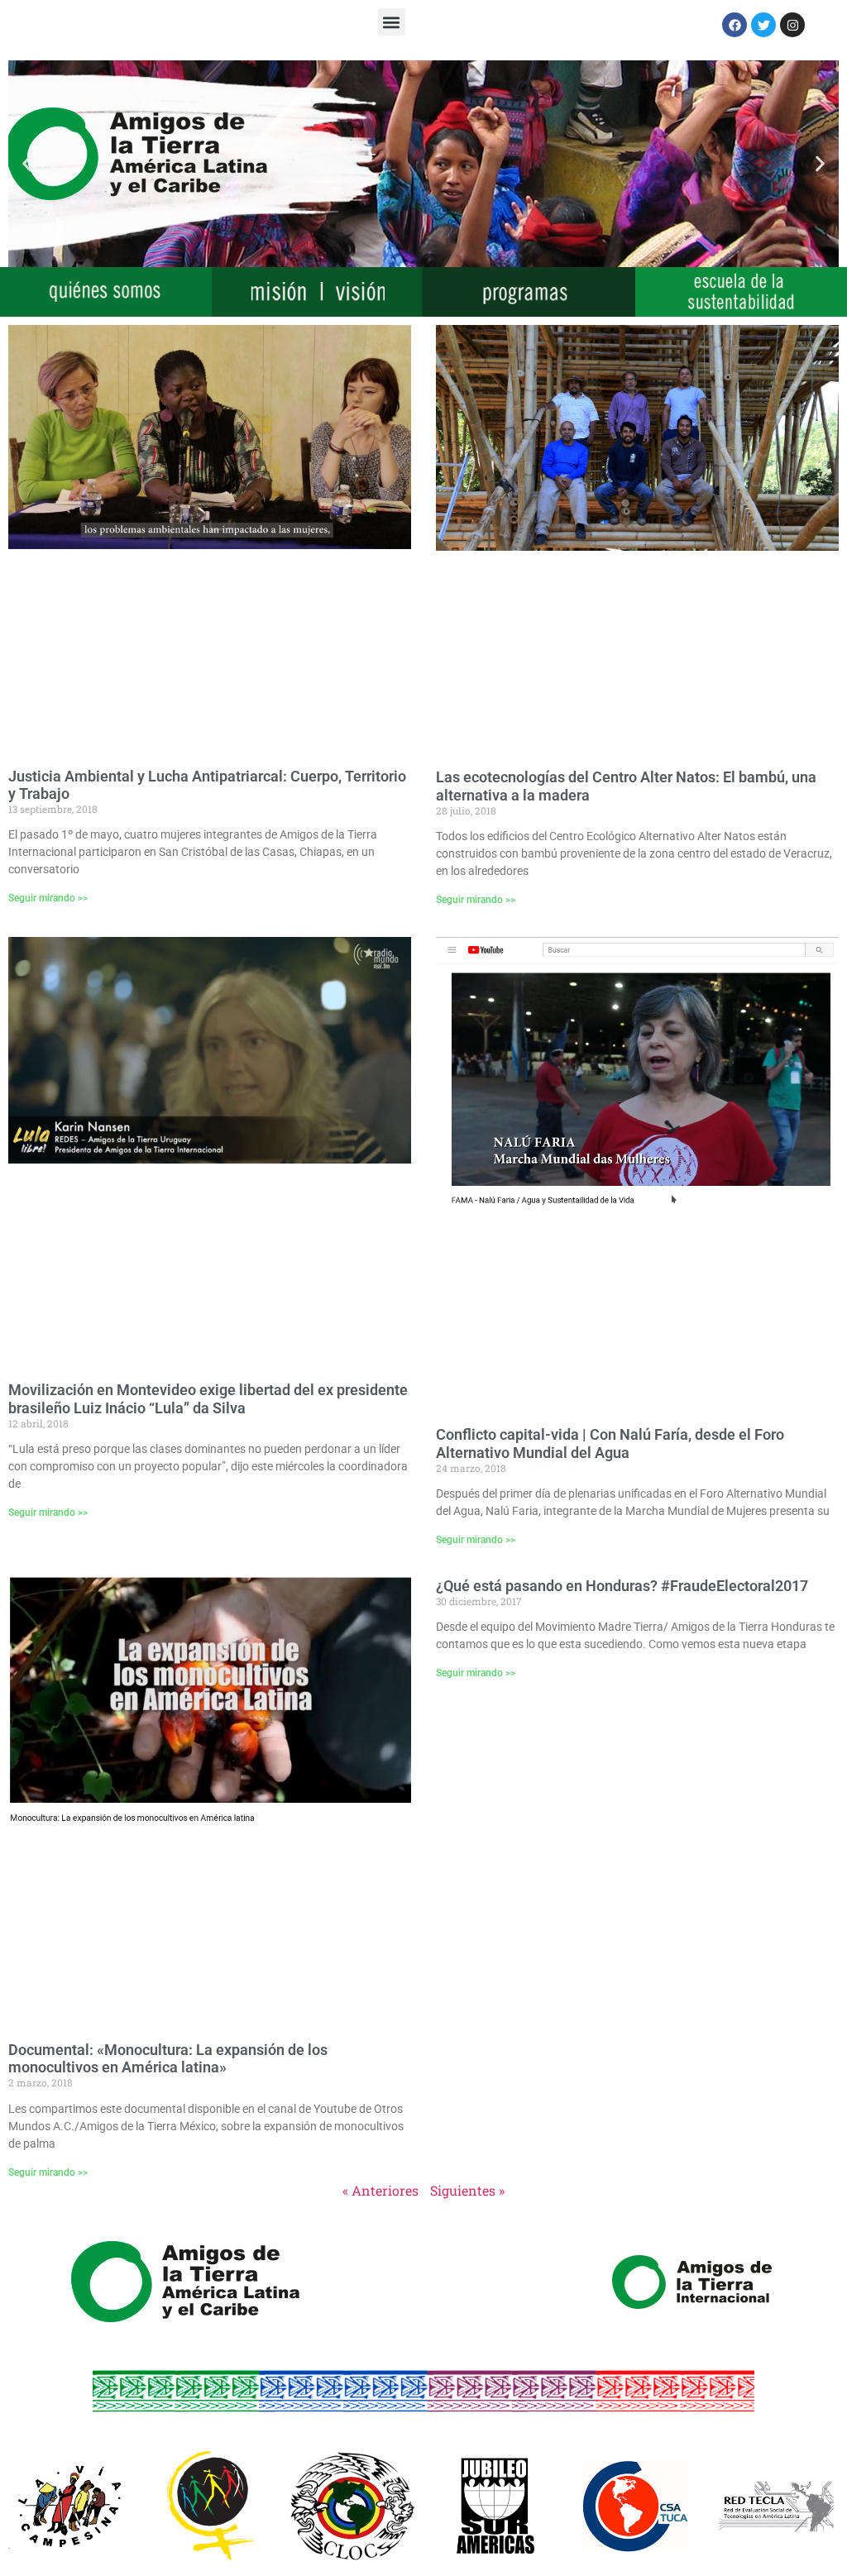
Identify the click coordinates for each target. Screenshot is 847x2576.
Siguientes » (467, 2190)
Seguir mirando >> (48, 898)
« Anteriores (380, 2190)
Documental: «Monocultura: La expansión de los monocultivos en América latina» (168, 2059)
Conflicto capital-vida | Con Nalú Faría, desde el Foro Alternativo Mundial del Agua (610, 1443)
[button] (392, 22)
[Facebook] (735, 25)
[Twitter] (763, 25)
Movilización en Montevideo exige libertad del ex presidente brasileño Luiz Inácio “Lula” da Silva (208, 1399)
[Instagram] (792, 25)
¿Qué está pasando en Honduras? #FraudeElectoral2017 (622, 1586)
